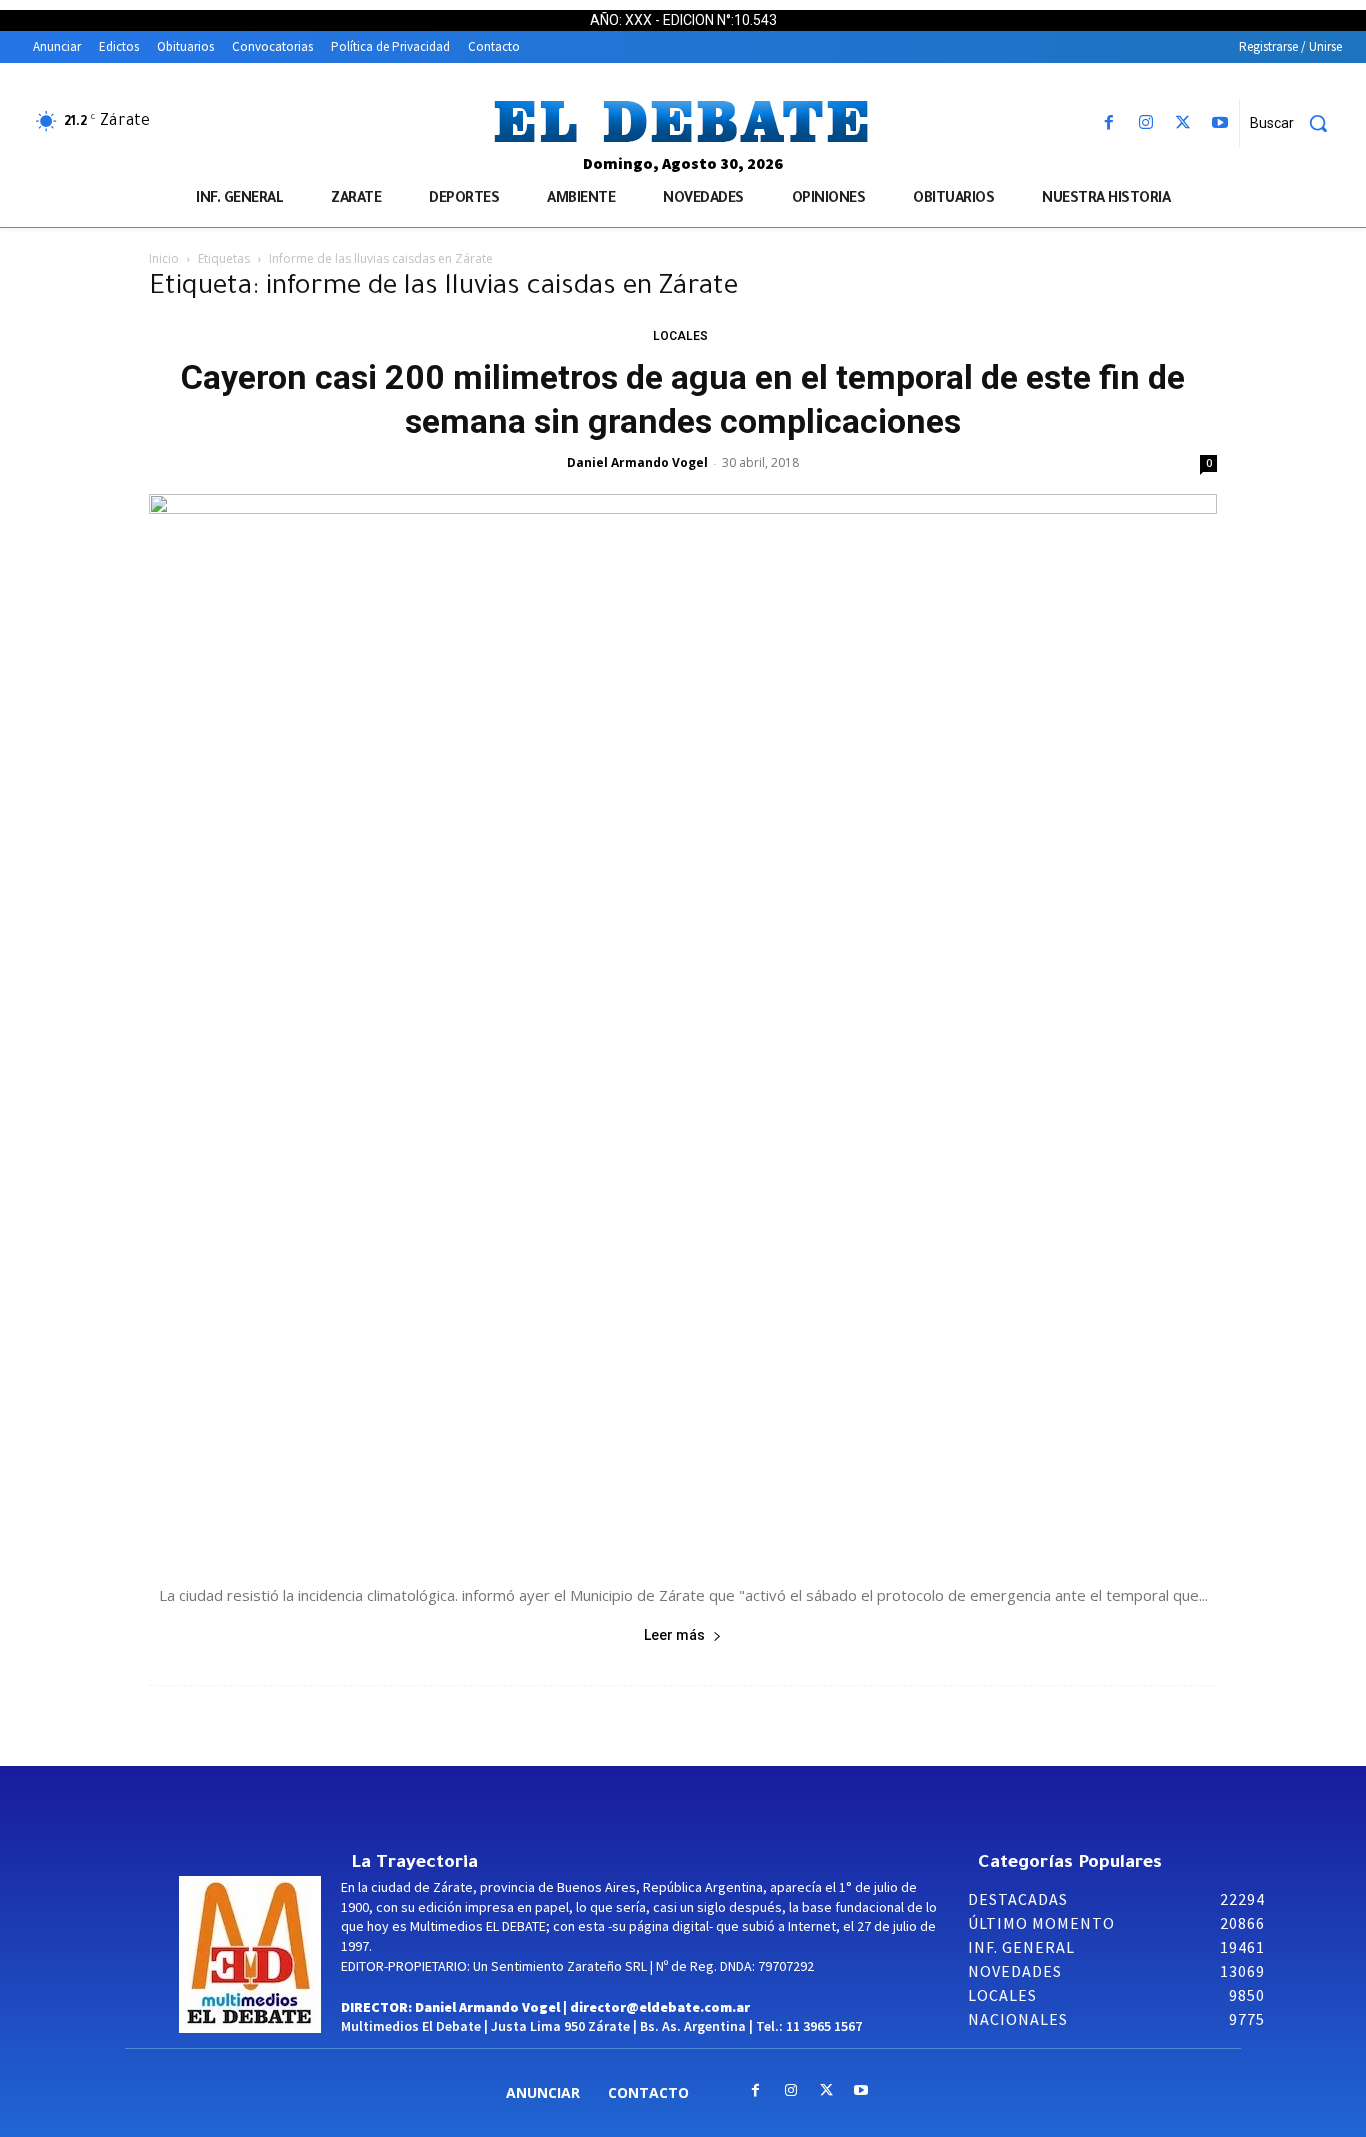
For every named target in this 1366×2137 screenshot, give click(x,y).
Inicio (164, 258)
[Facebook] (1108, 123)
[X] (1183, 123)
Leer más (674, 1635)
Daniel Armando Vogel (637, 462)
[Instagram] (1145, 123)
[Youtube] (1220, 123)
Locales (680, 336)
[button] (1296, 123)
